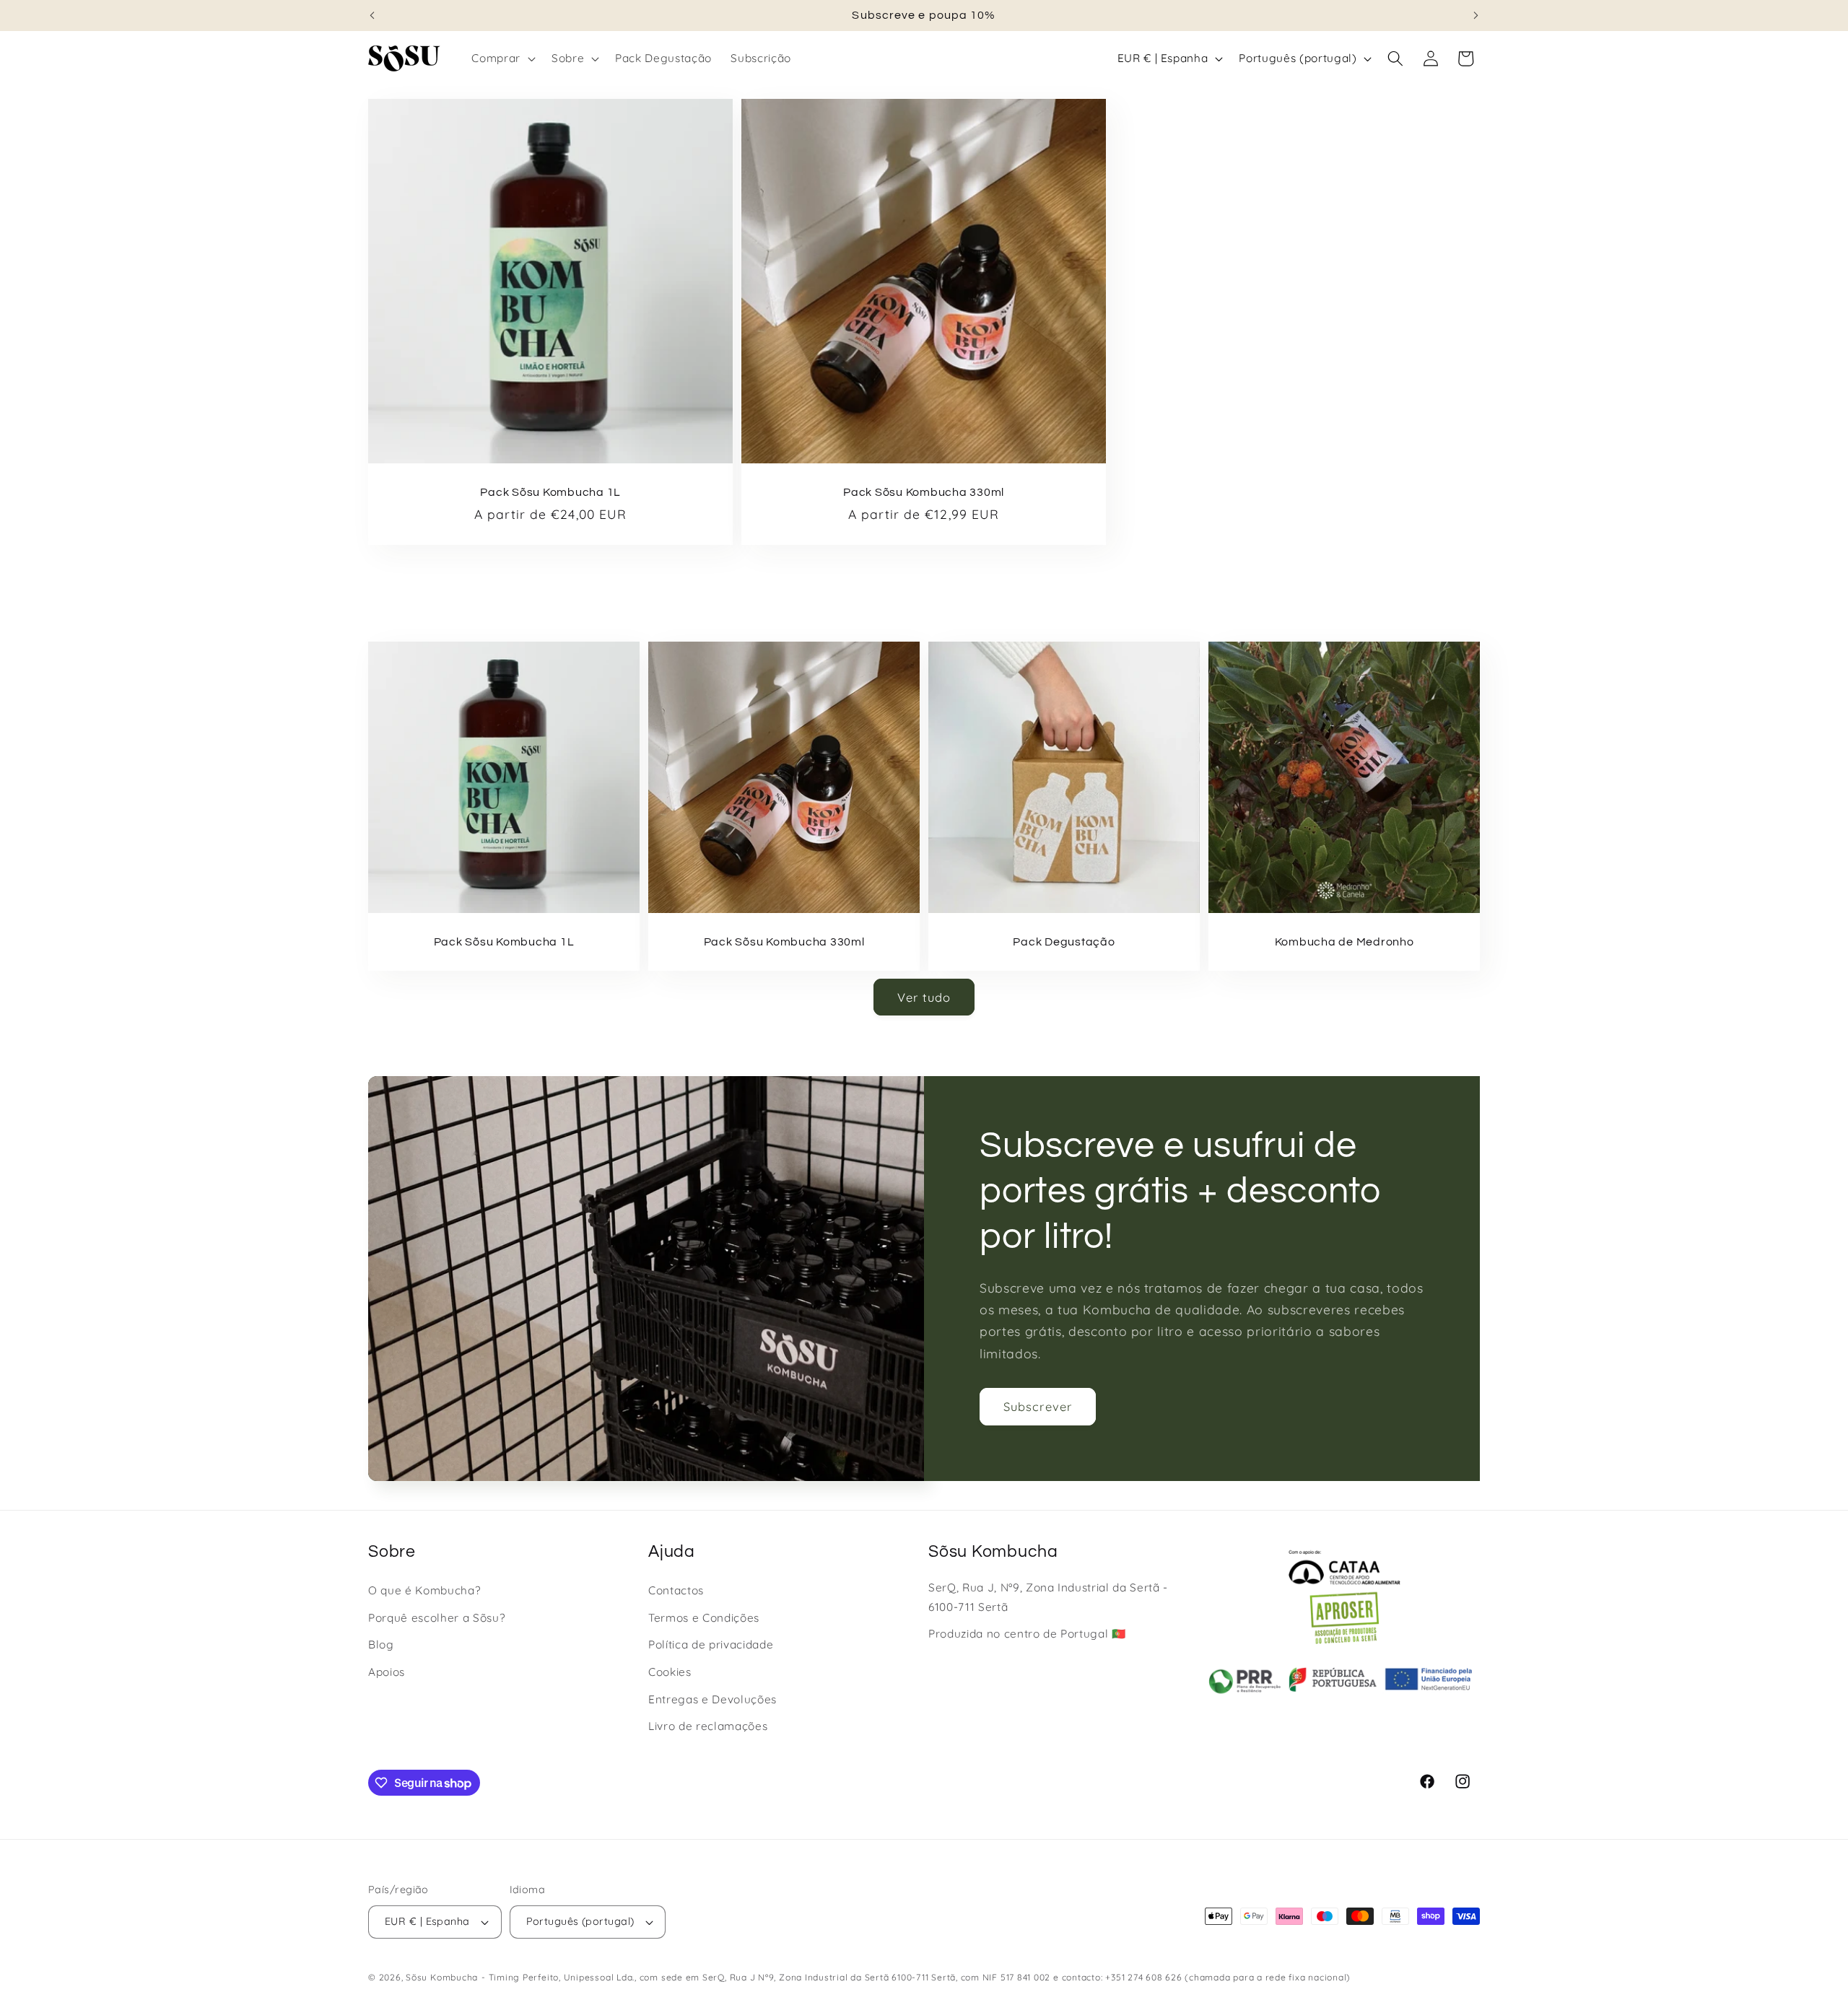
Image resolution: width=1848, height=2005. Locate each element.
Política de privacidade (711, 1644)
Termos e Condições (704, 1618)
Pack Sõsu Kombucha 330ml (924, 492)
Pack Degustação (1064, 941)
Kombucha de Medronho (1344, 941)
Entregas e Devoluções (712, 1699)
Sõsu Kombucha (442, 1977)
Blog (381, 1644)
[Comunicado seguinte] (1476, 15)
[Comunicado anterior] (372, 15)
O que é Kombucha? (424, 1590)
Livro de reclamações (708, 1726)
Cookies (670, 1672)
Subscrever (1038, 1406)
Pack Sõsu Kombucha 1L (550, 492)
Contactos (676, 1590)
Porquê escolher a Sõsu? (436, 1618)
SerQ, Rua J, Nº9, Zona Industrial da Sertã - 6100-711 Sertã (1048, 1597)
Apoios (387, 1672)
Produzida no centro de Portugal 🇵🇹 (1027, 1634)
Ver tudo (924, 997)
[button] (502, 58)
